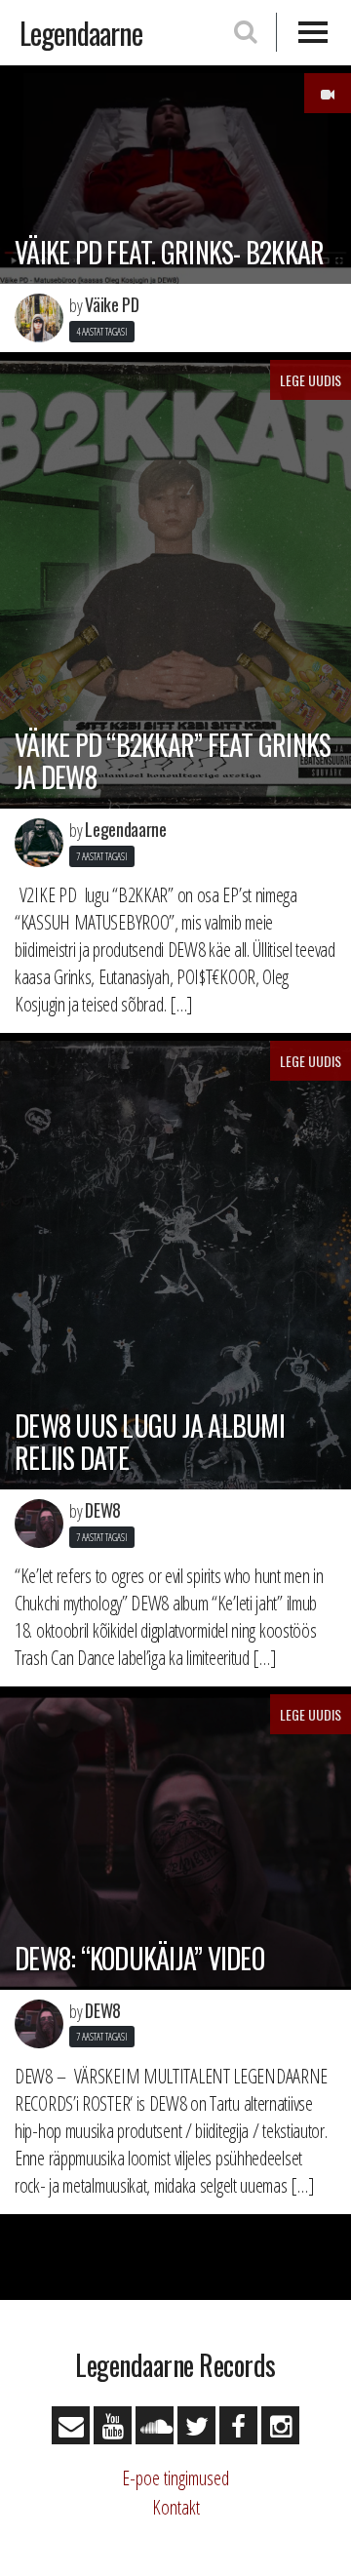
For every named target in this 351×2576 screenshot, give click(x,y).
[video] (328, 93)
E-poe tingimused (175, 2478)
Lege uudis (311, 380)
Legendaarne (81, 33)
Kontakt (176, 2507)
